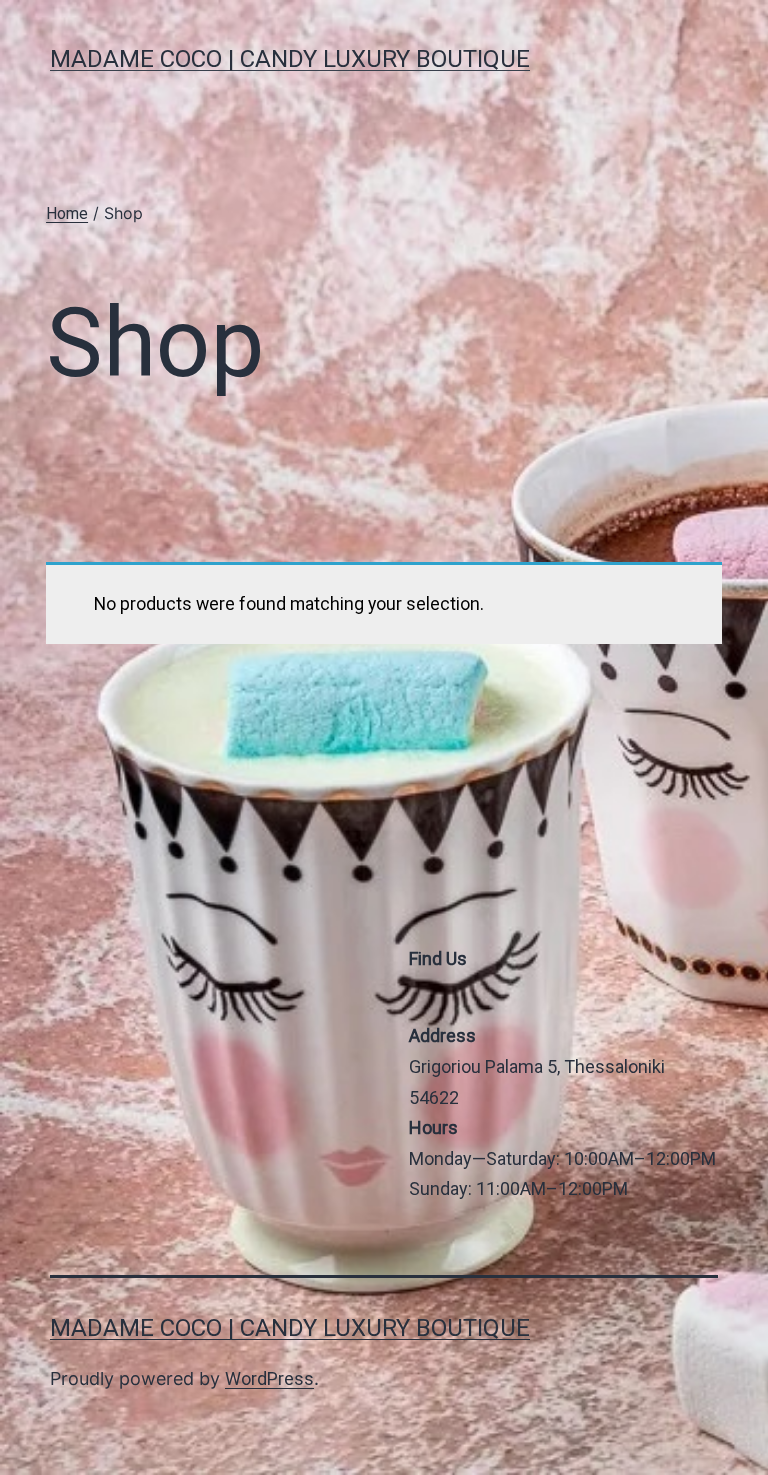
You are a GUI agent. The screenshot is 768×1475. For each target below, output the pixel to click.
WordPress (269, 1378)
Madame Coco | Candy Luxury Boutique (290, 59)
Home (67, 213)
